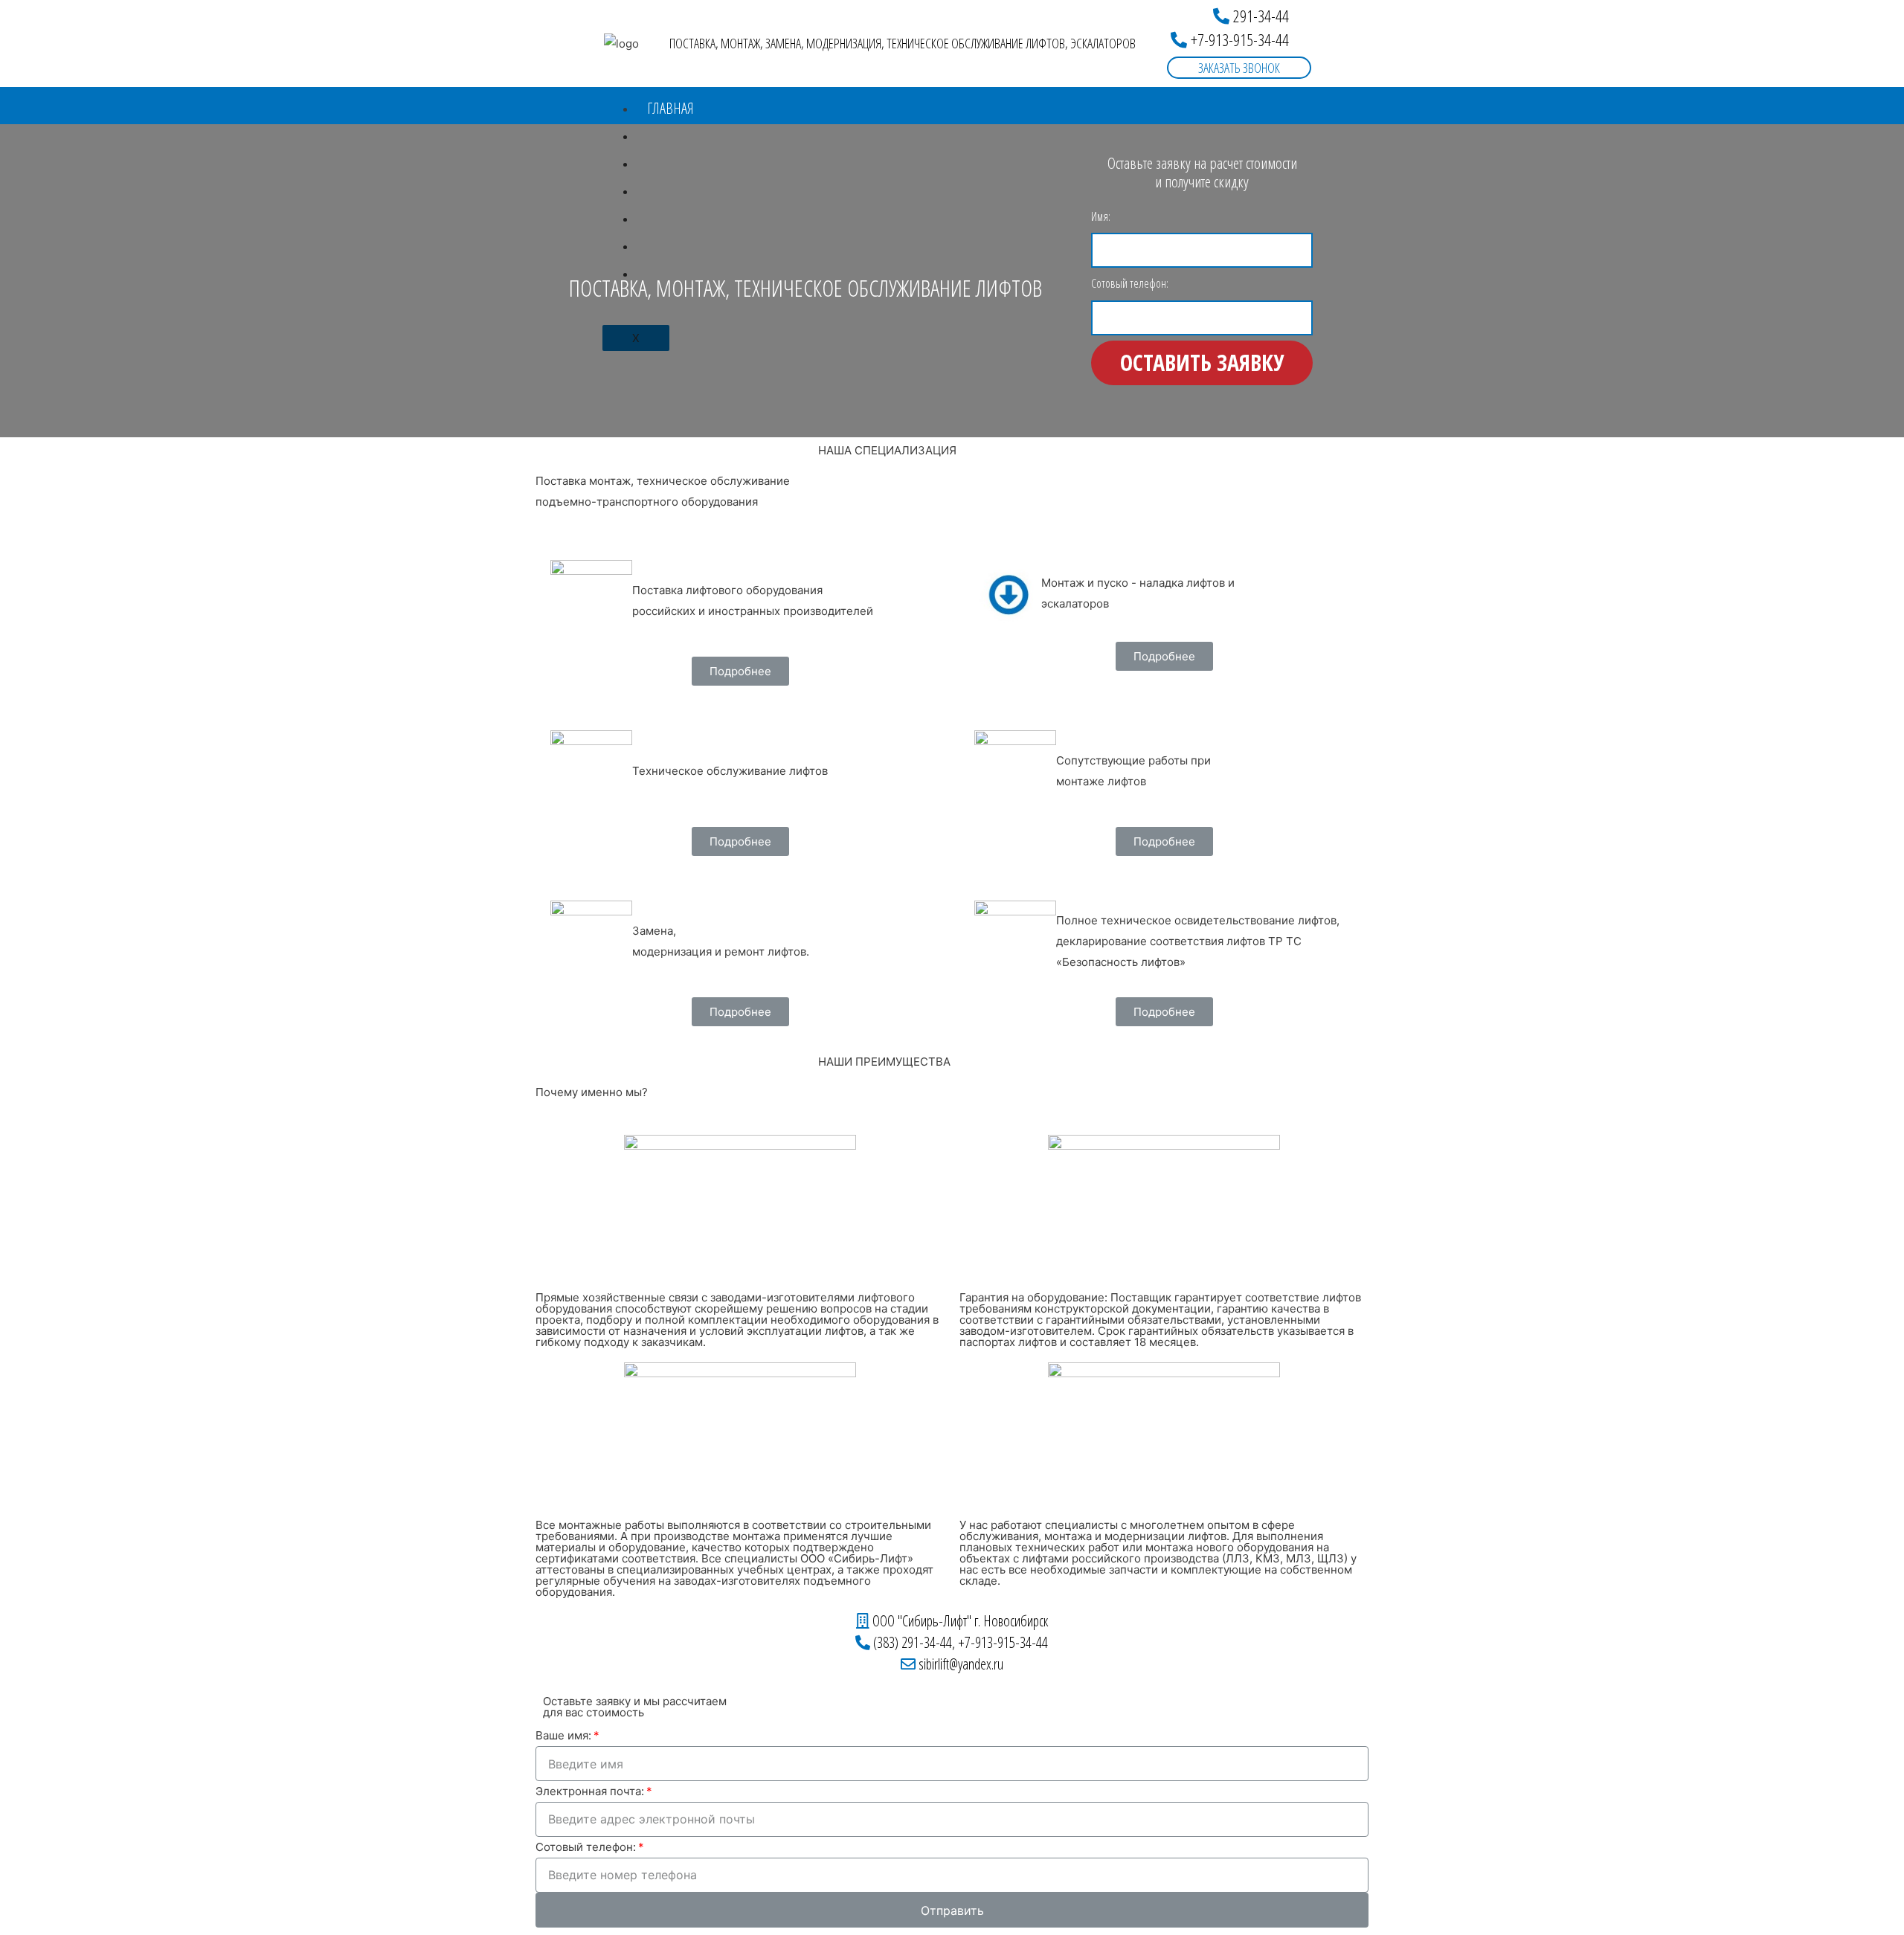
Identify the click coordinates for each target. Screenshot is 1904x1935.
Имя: (1101, 216)
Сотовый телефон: (1130, 283)
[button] (1251, 16)
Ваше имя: (563, 1735)
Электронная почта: (590, 1791)
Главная (670, 108)
